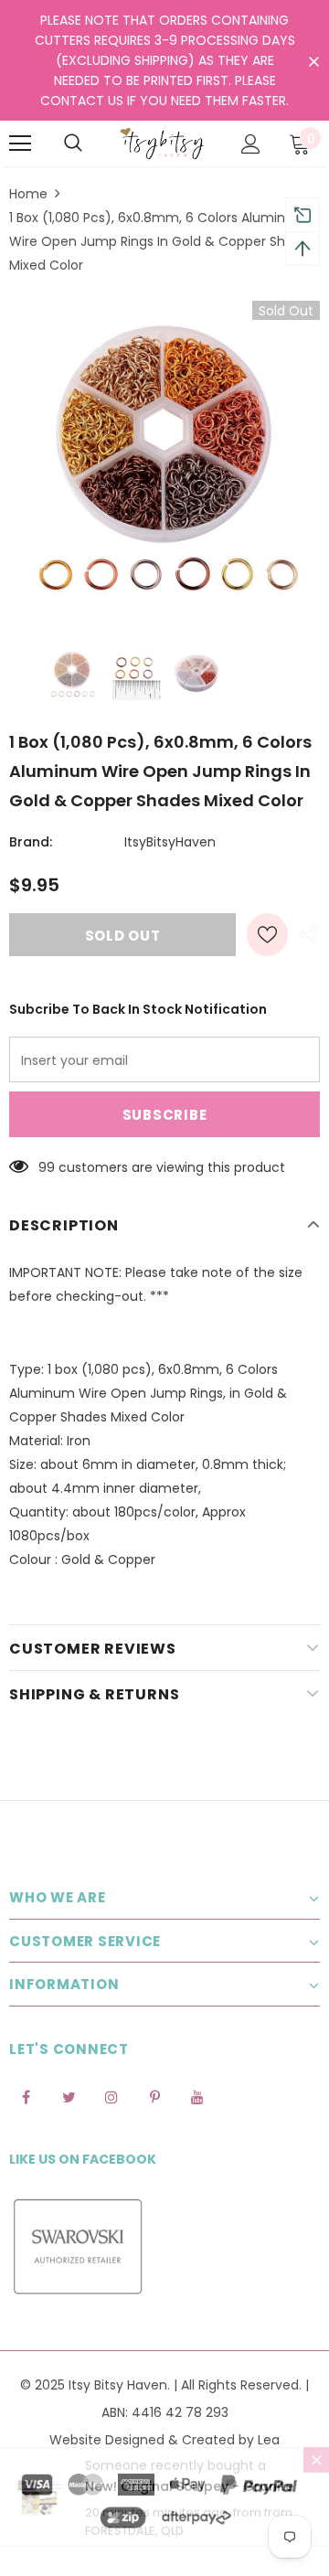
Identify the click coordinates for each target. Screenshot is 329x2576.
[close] (313, 62)
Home (28, 194)
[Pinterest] (154, 2096)
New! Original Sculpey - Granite (189, 2507)
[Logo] (162, 144)
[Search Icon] (73, 144)
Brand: (31, 842)
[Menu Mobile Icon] (20, 144)
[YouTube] (197, 2096)
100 (48, 1167)
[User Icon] (251, 144)
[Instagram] (111, 2096)
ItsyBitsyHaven (170, 842)
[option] (164, 456)
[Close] (316, 2480)
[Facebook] (26, 2096)
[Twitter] (69, 2096)
